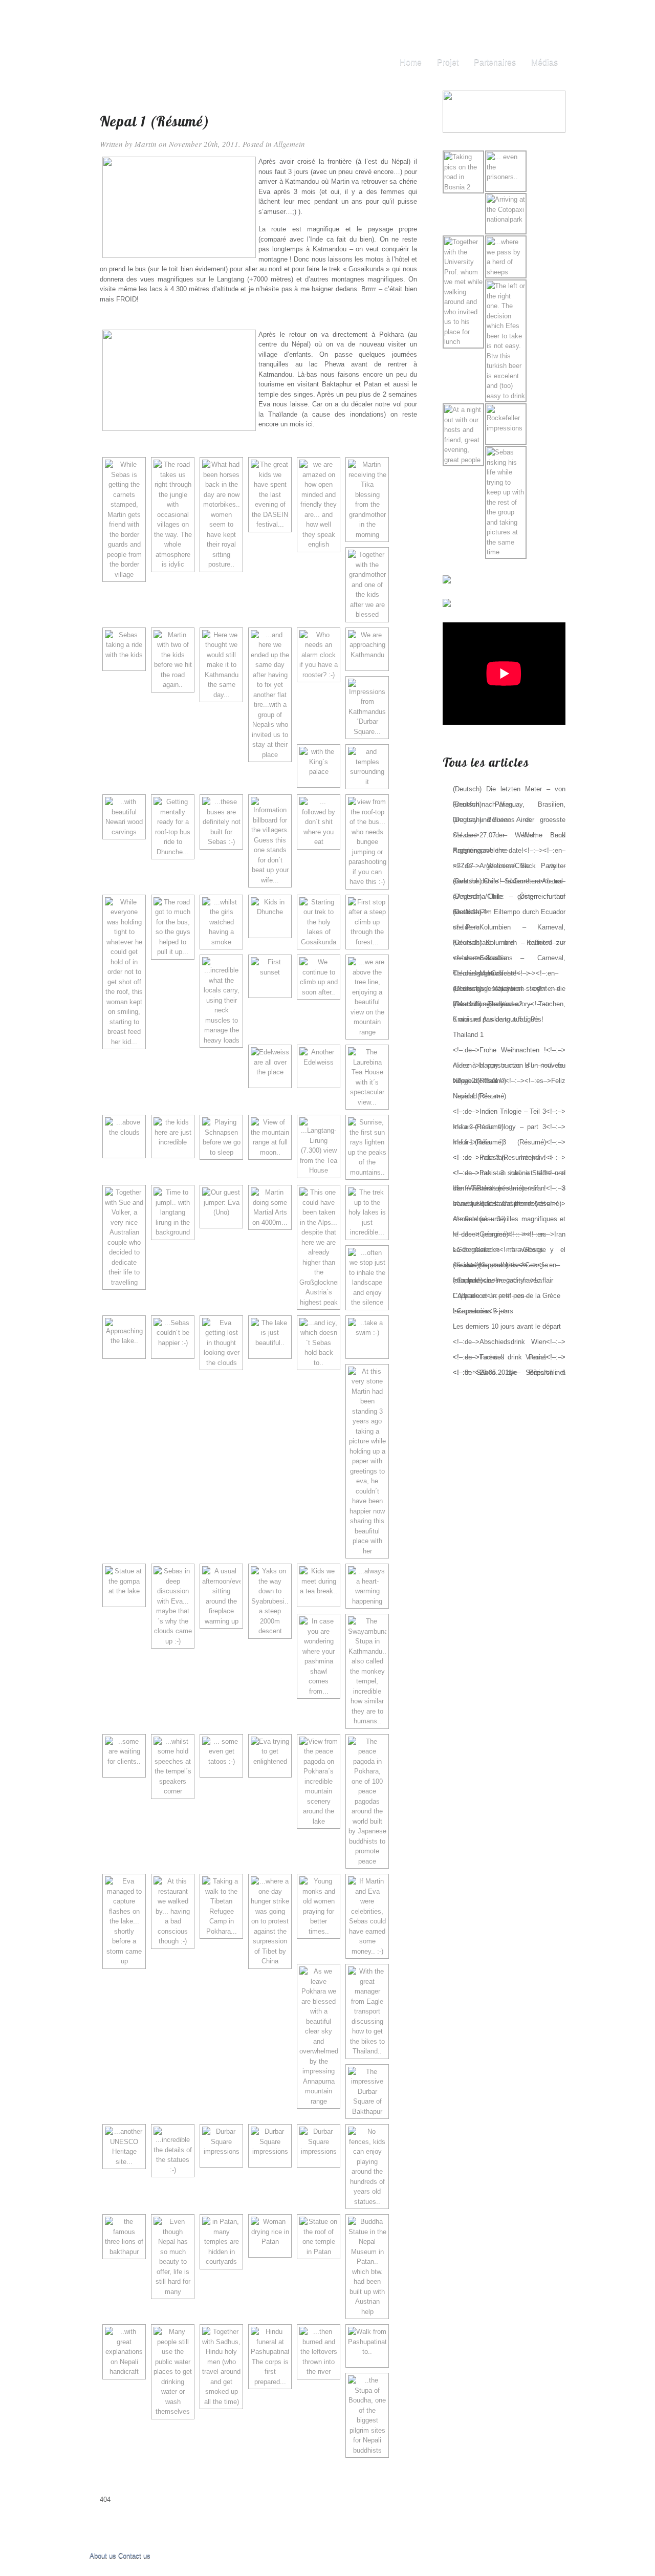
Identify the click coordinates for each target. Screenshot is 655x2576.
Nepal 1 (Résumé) (479, 1096)
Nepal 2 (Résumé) (479, 1081)
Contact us (134, 2556)
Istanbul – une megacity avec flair (503, 1280)
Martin (146, 144)
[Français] (549, 16)
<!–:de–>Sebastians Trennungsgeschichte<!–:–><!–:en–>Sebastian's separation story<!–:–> (507, 973)
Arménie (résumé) (479, 1219)
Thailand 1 (468, 1035)
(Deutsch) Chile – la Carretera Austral (508, 881)
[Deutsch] (527, 16)
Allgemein (289, 144)
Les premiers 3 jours (483, 1311)
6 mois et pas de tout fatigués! (498, 1019)
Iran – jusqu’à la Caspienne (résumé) (507, 1204)
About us (103, 2556)
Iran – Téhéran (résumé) (488, 1188)
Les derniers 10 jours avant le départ (507, 1326)
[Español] (559, 16)
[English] (538, 16)
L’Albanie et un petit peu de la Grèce (507, 1296)
